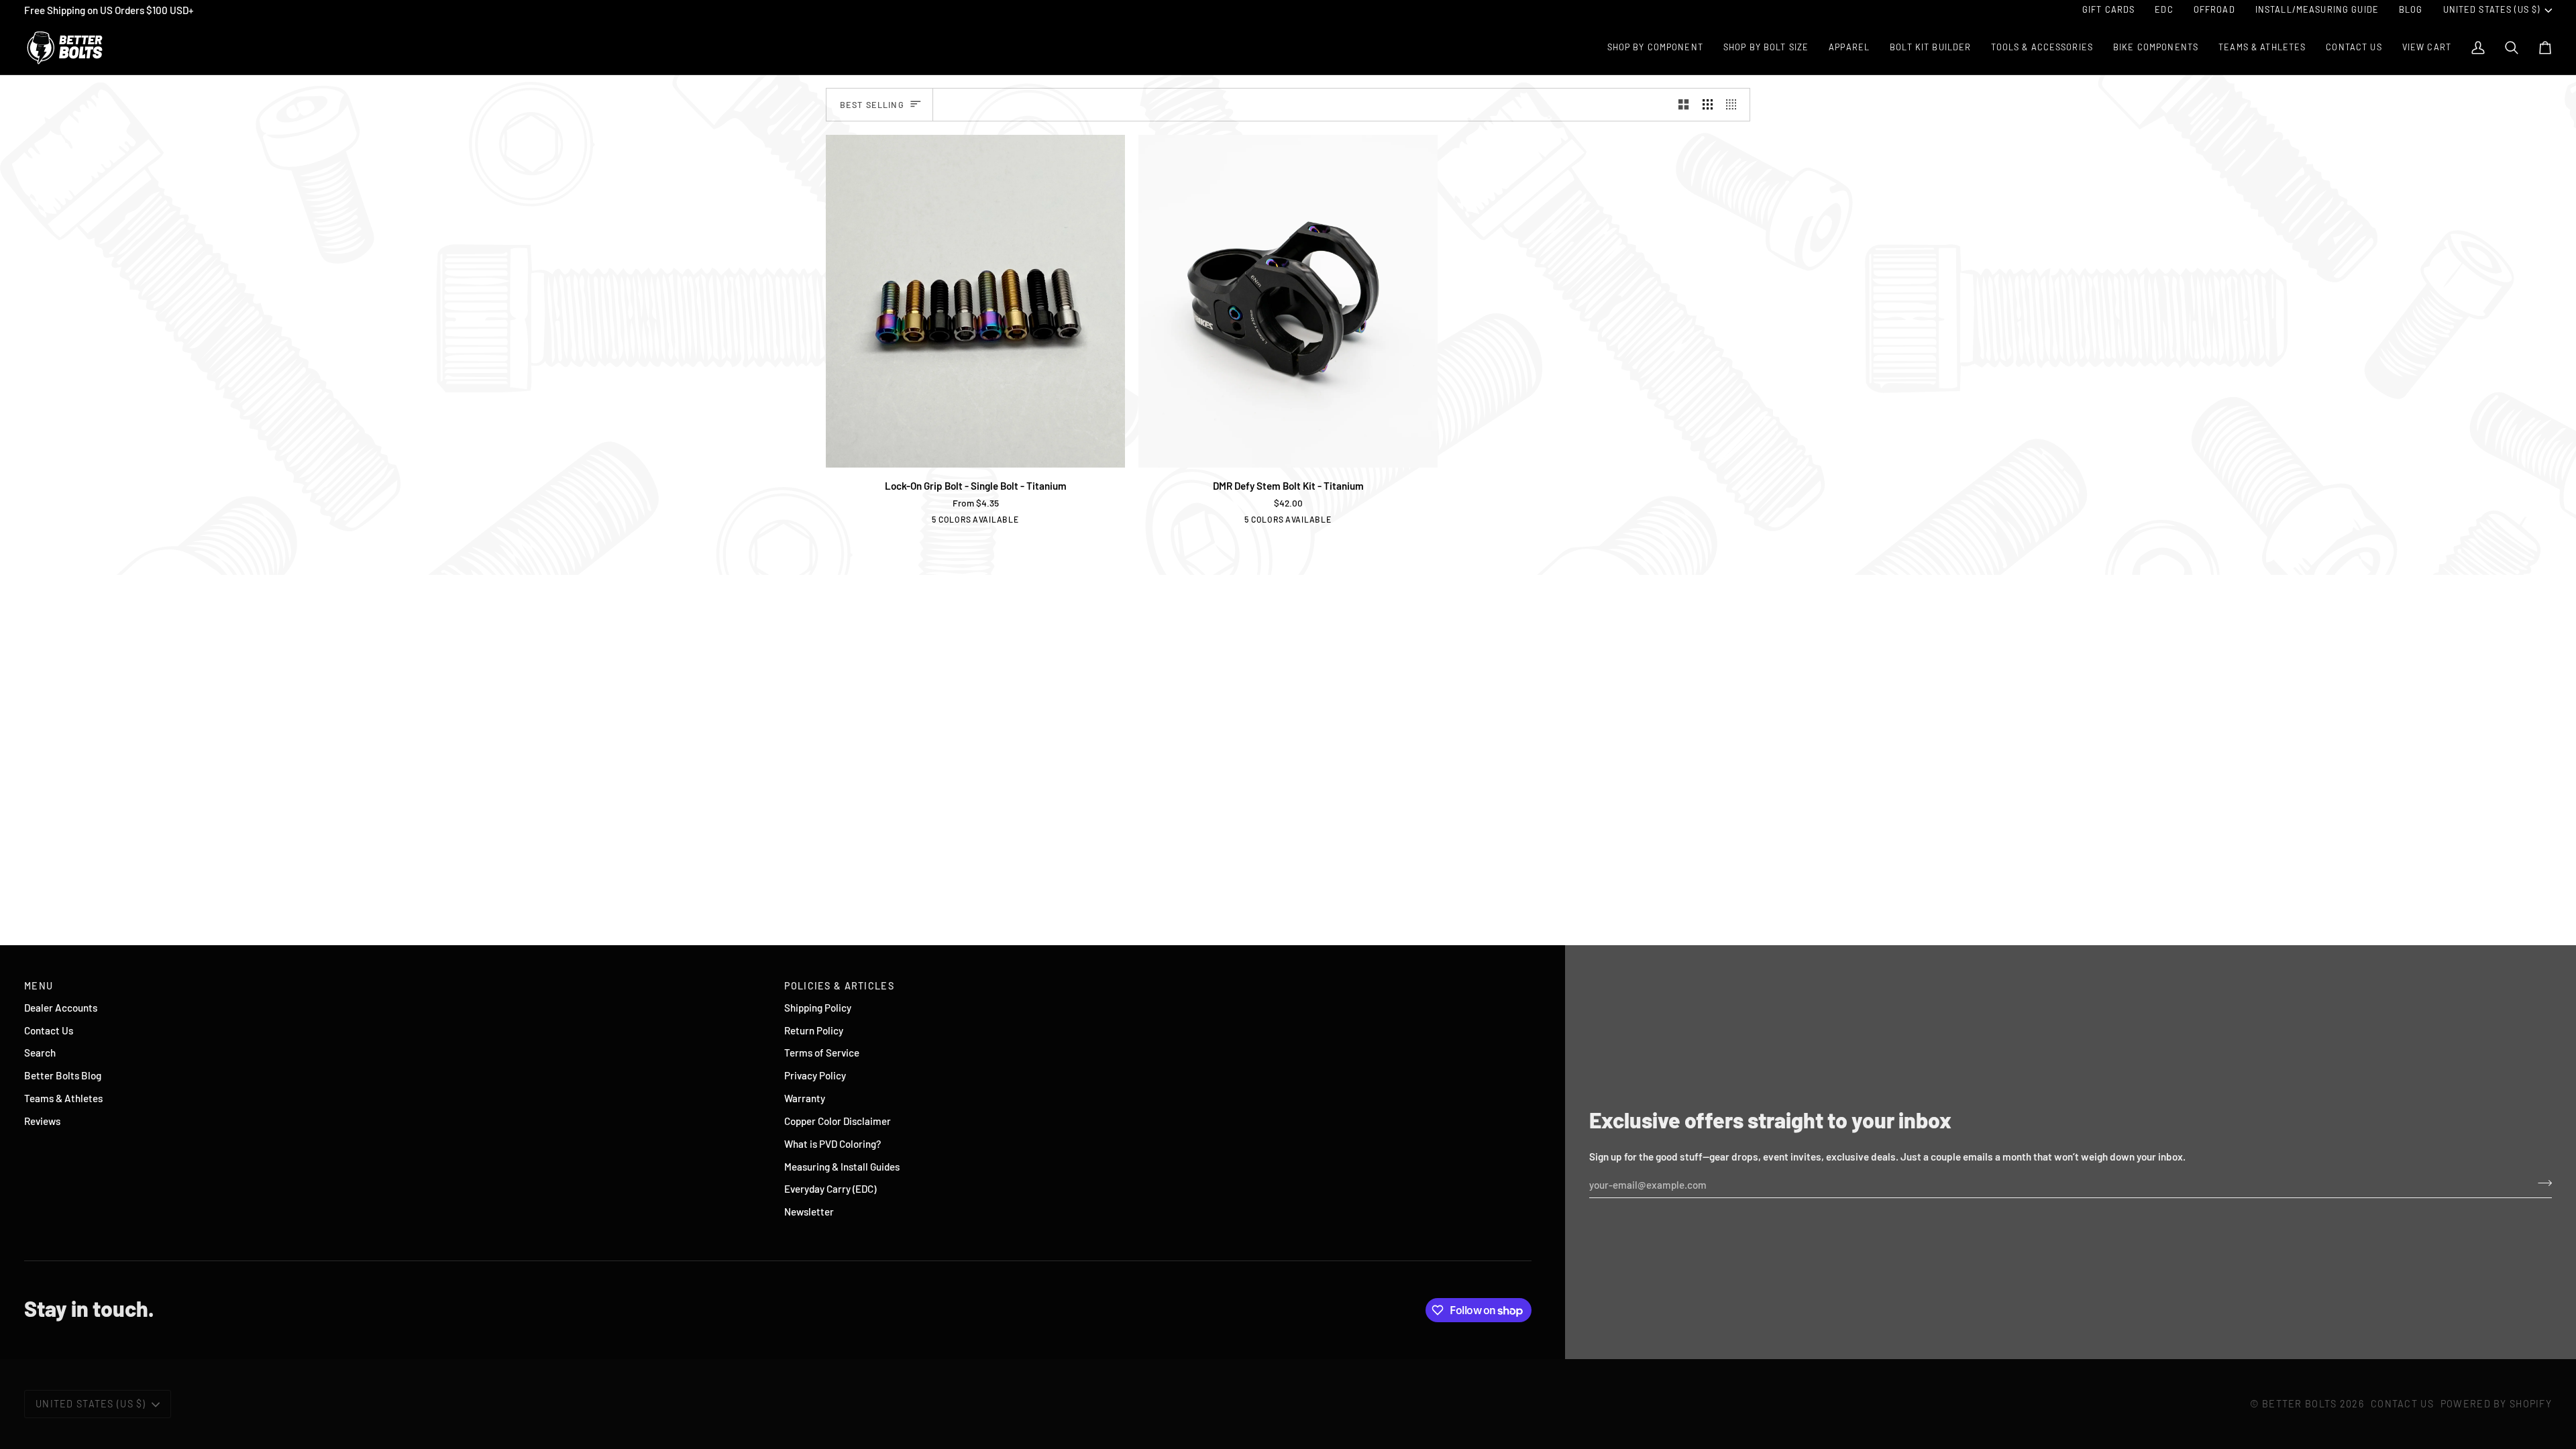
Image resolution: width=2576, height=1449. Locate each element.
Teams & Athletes (63, 1098)
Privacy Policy (815, 1075)
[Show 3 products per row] (1708, 105)
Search (40, 1053)
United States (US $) (2492, 9)
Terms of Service (822, 1053)
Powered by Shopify (2496, 1404)
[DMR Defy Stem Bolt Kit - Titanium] (1288, 301)
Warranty (805, 1098)
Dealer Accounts (61, 1008)
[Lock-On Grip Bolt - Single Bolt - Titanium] (975, 301)
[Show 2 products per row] (1683, 105)
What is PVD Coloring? (833, 1144)
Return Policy (814, 1030)
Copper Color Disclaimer (838, 1121)
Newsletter (809, 1212)
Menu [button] (39, 986)
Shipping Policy (818, 1008)
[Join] (2541, 1183)
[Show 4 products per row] (1734, 105)
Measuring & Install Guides (842, 1167)
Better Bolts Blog (63, 1075)
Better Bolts (2299, 1404)
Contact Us (49, 1030)
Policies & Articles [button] (839, 986)
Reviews (42, 1121)
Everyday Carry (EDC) (830, 1189)
